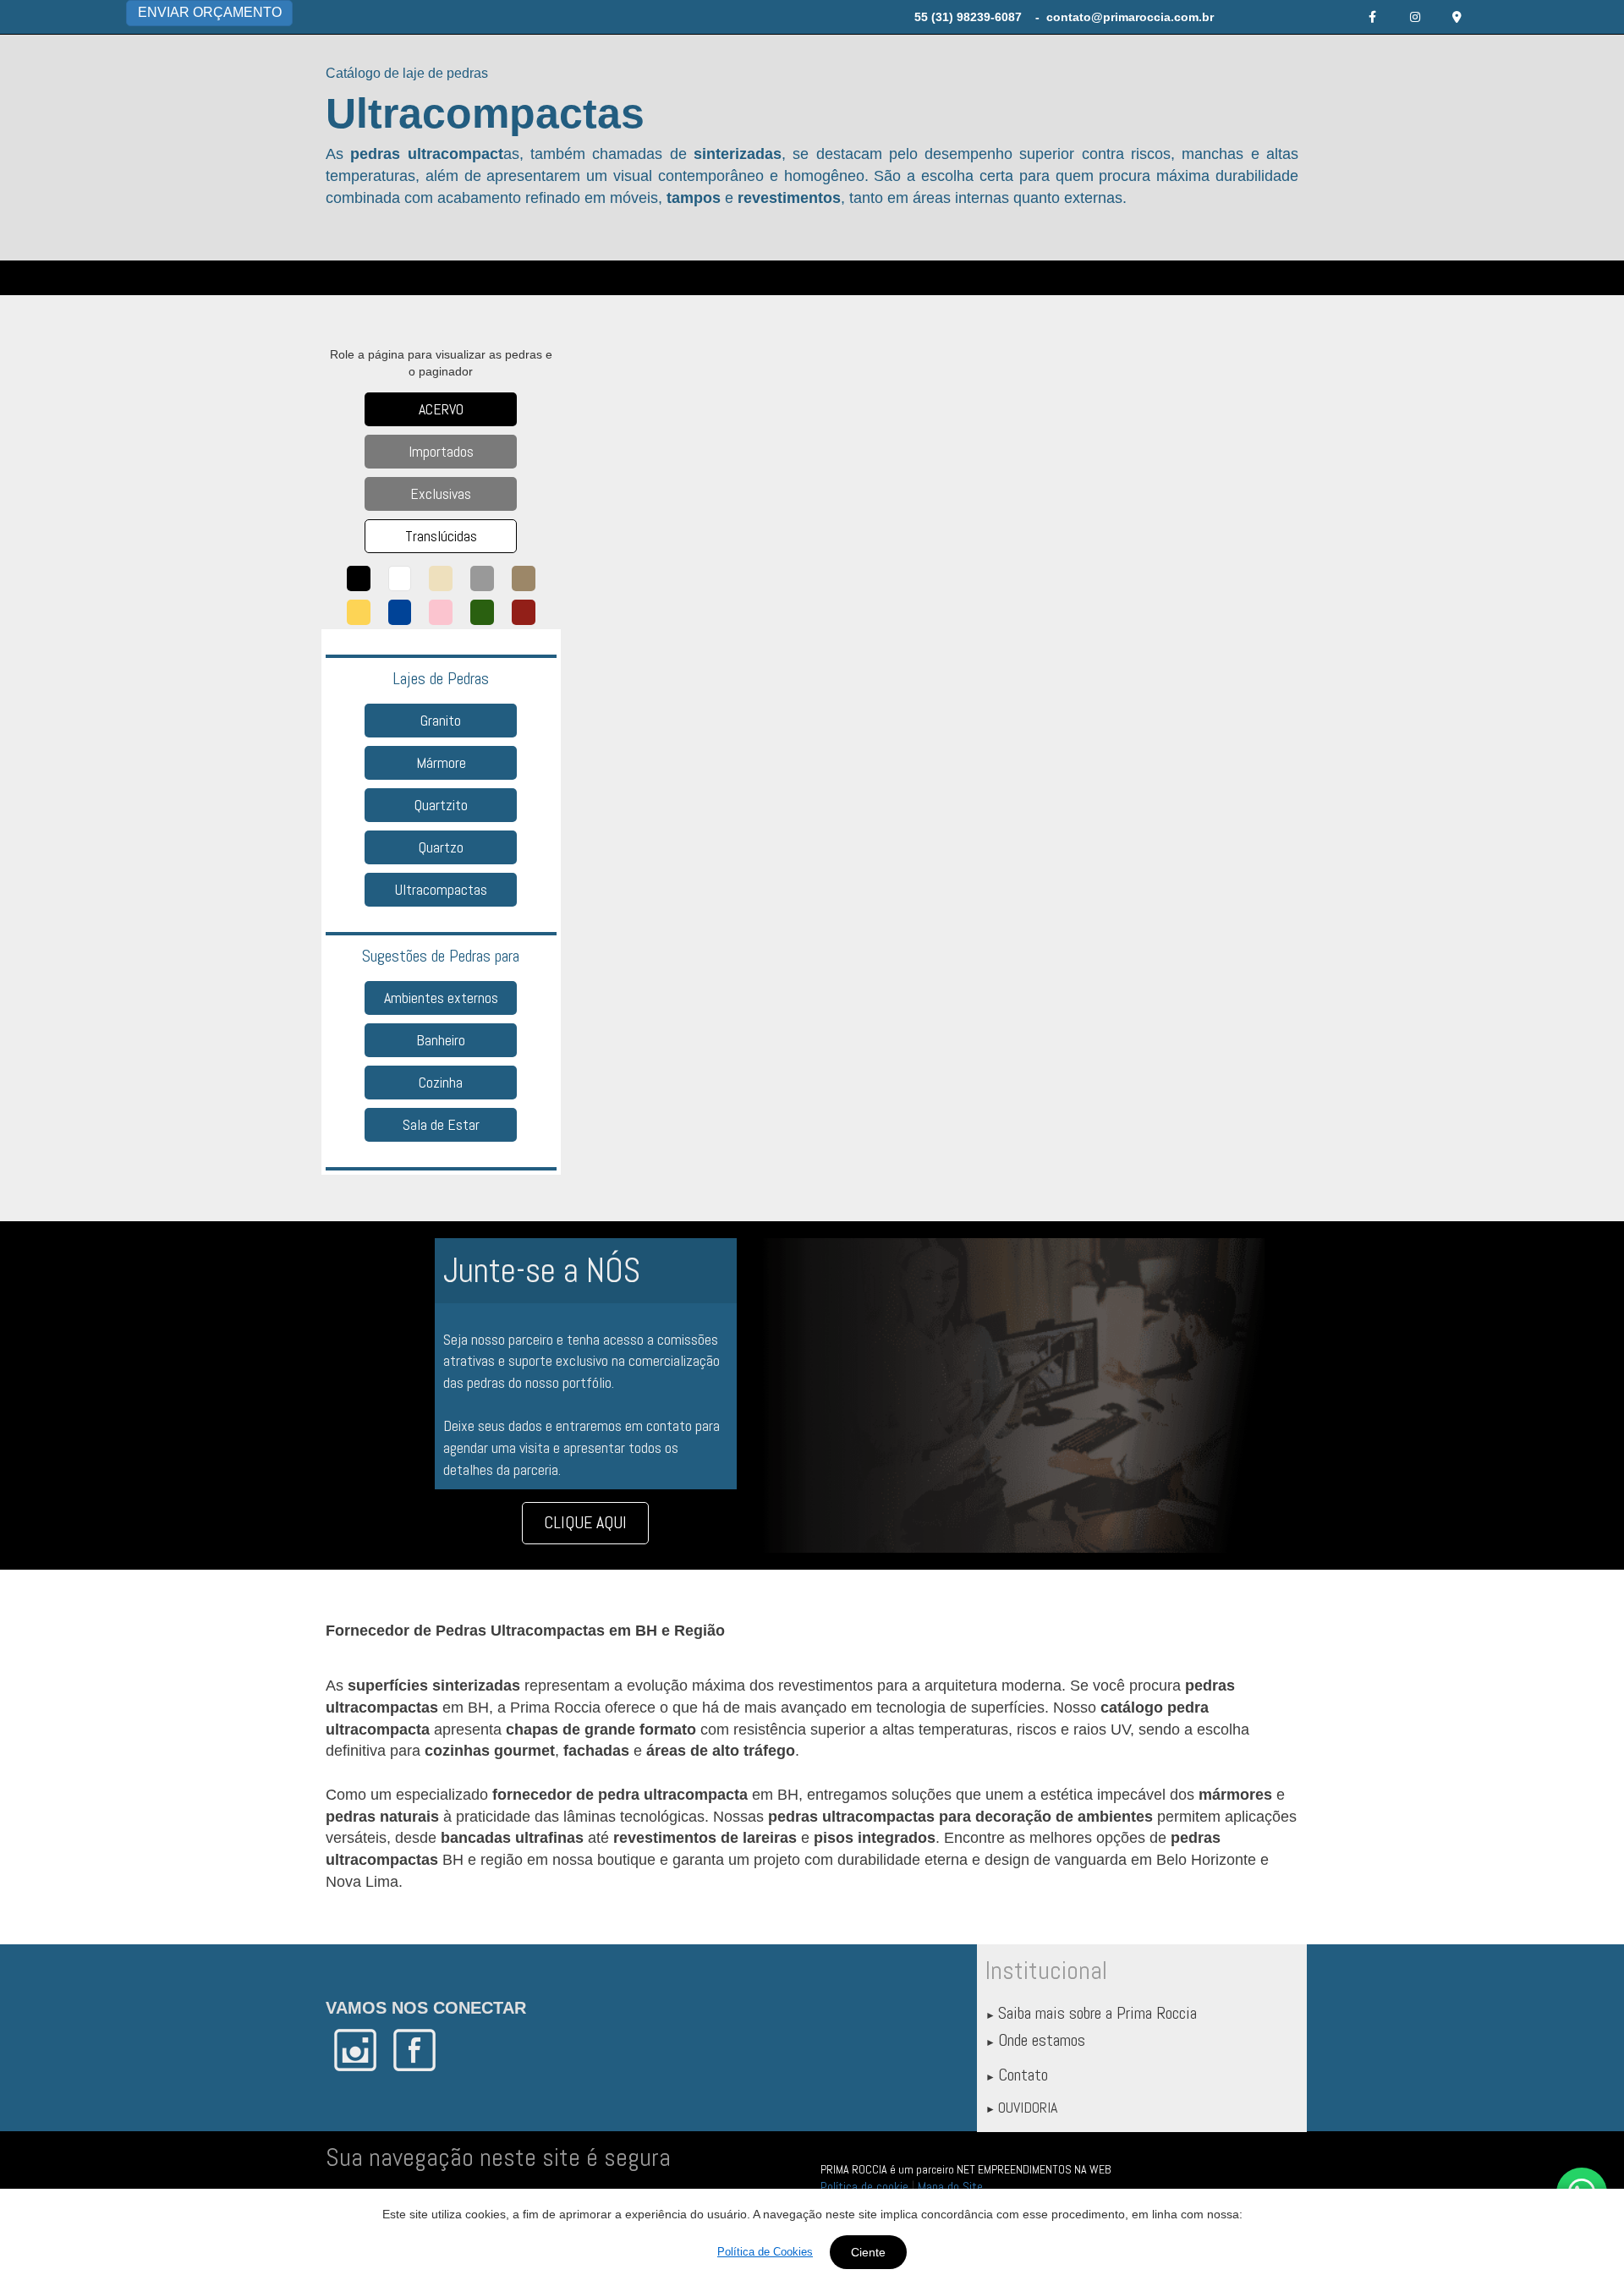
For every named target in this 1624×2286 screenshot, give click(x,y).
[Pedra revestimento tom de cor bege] (441, 578)
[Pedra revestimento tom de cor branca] (400, 578)
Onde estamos (1042, 2040)
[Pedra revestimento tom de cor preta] (359, 578)
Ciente (868, 2252)
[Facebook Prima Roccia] (1373, 17)
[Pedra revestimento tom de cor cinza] (482, 578)
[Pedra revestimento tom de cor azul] (400, 612)
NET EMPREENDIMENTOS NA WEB (1034, 2169)
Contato (1023, 2075)
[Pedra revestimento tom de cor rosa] (441, 612)
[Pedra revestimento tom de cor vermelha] (524, 612)
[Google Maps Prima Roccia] (1457, 17)
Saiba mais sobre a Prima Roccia (1097, 2013)
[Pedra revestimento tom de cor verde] (482, 612)
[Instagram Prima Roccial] (1415, 17)
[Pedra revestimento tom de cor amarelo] (359, 612)
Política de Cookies (765, 2252)
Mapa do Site (950, 2187)
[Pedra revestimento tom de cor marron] (524, 578)
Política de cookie (864, 2187)
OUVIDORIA (1028, 2107)
